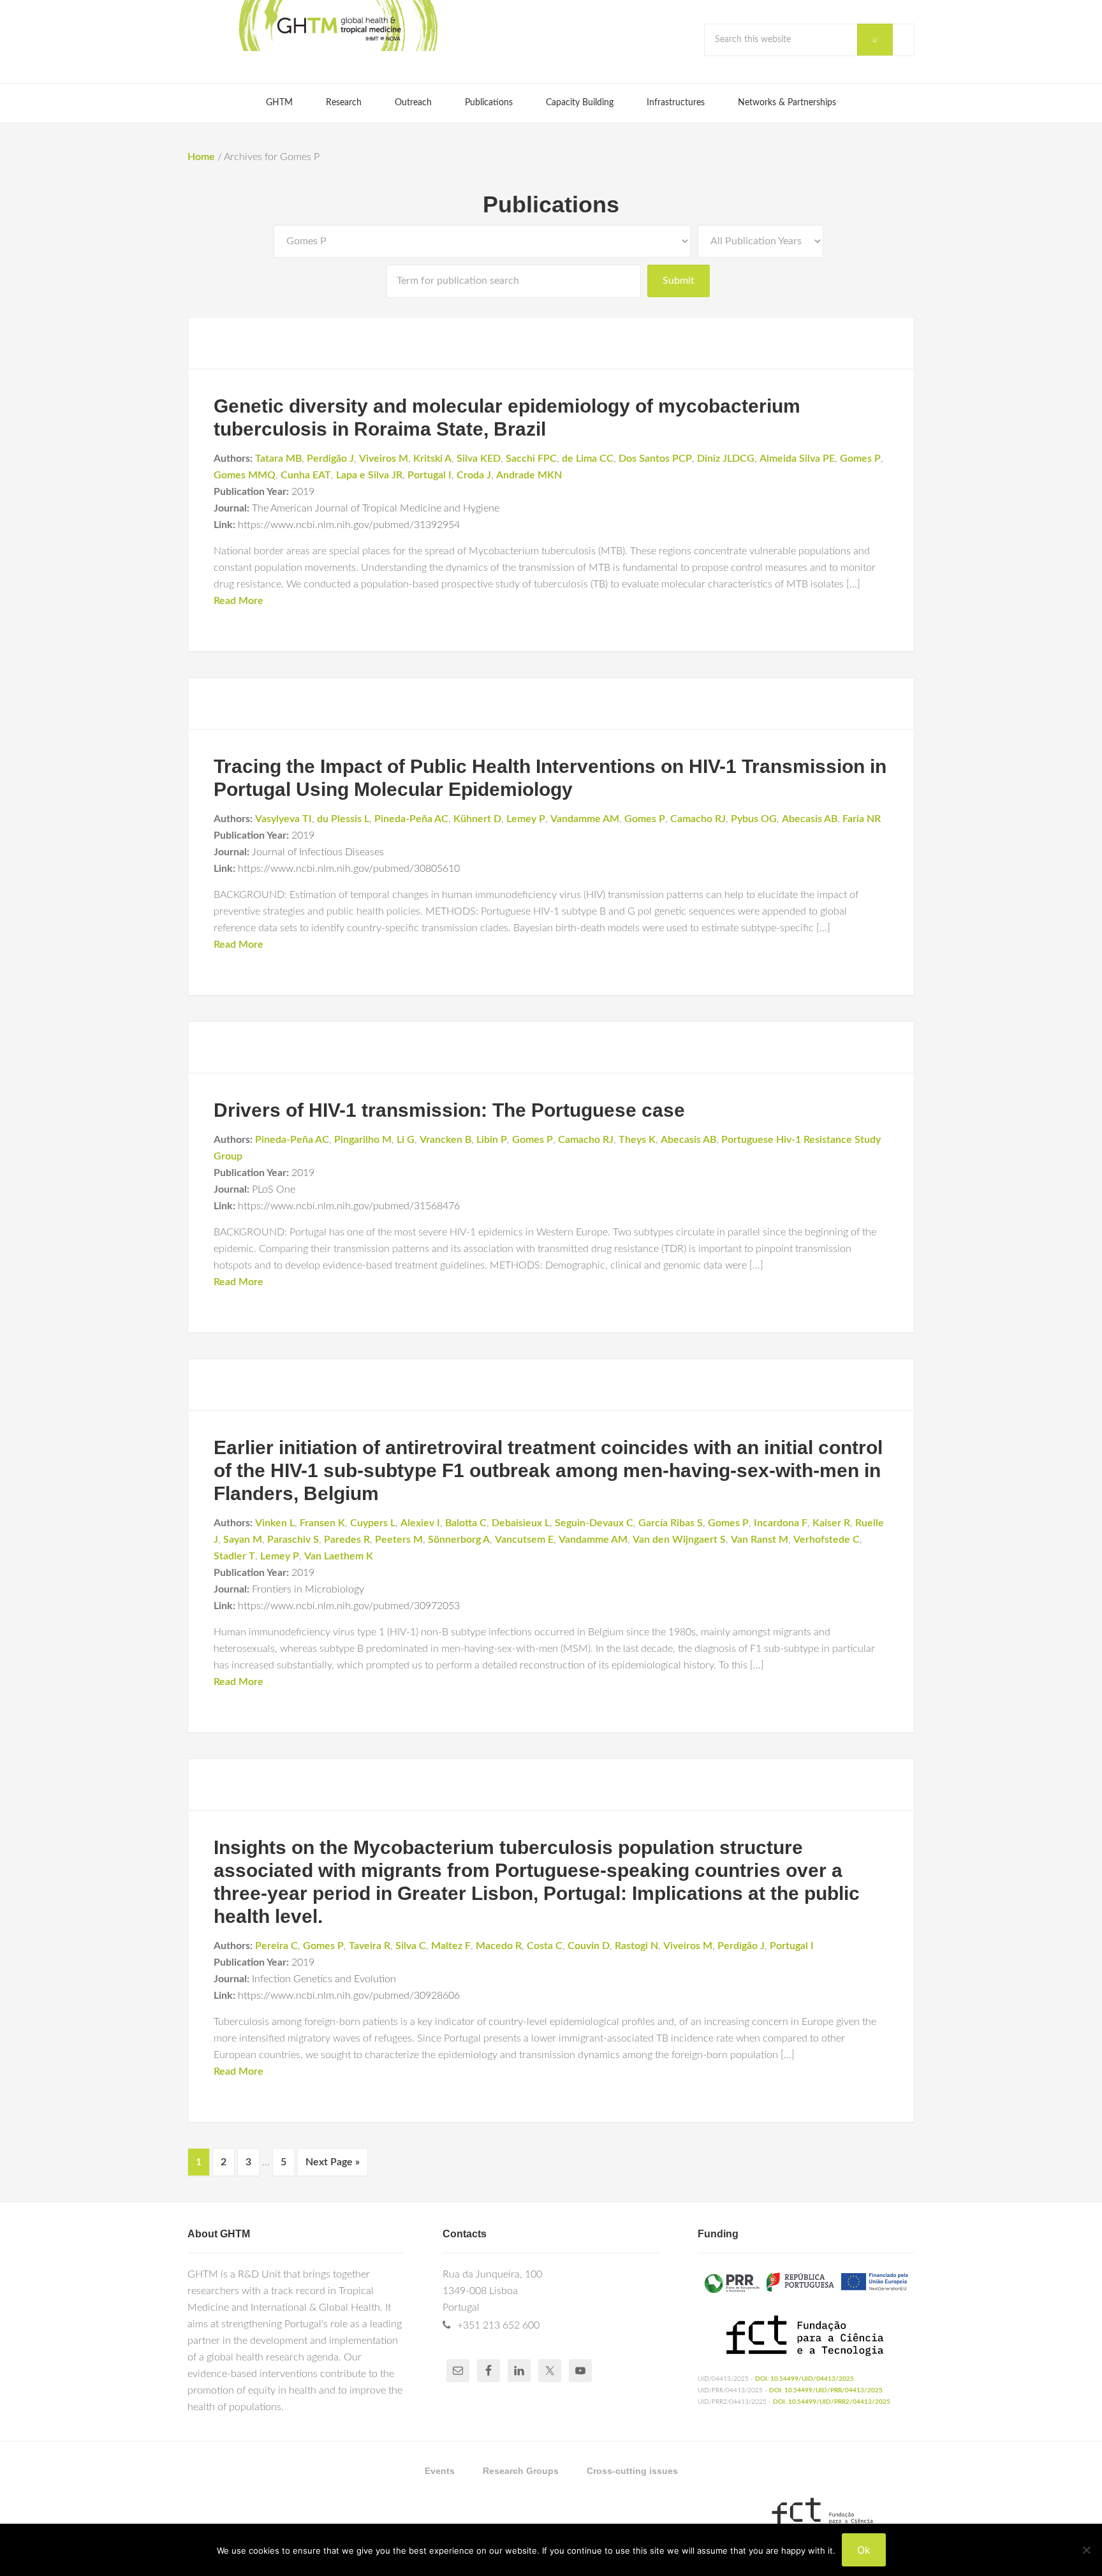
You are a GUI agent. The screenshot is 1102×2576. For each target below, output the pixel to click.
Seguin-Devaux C (594, 1523)
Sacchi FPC (531, 459)
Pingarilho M (363, 1140)
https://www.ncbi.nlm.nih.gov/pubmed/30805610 (349, 869)
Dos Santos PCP (655, 459)
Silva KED (479, 459)
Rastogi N (636, 1946)
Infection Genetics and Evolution (324, 1979)
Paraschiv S (293, 1540)
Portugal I (430, 475)
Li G (406, 1140)
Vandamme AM (585, 819)
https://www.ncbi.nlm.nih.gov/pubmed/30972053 (349, 1606)
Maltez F (451, 1946)
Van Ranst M (760, 1540)
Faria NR (862, 819)
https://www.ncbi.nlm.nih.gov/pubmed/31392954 (349, 525)
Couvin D (589, 1946)
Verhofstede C (826, 1540)
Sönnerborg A (459, 1540)
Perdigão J (330, 459)
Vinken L (275, 1523)
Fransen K (322, 1523)
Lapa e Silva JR (369, 475)
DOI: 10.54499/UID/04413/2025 (804, 2379)
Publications (551, 204)
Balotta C (466, 1523)
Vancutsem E (524, 1540)
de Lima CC (588, 459)
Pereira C (276, 1946)
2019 (303, 492)
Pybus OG (754, 819)
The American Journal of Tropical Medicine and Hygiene (376, 508)
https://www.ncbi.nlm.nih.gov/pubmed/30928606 (349, 1996)
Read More (239, 601)
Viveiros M (384, 459)
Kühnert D (477, 819)
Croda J (474, 475)
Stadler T (234, 1556)
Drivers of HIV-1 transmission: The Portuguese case (449, 1110)
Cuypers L (373, 1523)
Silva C (411, 1946)
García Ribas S (671, 1523)
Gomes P (860, 459)
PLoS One (274, 1189)
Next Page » (333, 2162)
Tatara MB (278, 459)
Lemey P (526, 819)
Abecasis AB (810, 819)
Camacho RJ (698, 819)
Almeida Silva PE (797, 459)
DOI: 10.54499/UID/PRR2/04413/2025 (832, 2402)
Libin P (492, 1140)
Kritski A (432, 459)
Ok (864, 2550)
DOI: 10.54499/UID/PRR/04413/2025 (826, 2390)
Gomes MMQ (245, 475)
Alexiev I (420, 1523)
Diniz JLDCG (726, 459)
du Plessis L (343, 819)
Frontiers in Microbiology (308, 1589)
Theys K (637, 1140)
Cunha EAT (306, 475)
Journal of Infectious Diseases (318, 852)
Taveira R (370, 1946)
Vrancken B (445, 1140)
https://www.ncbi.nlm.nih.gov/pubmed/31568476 (349, 1206)
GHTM (337, 26)
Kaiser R (831, 1523)
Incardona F (781, 1523)
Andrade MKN (529, 475)
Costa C (545, 1946)
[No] (1086, 2550)
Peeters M (399, 1540)
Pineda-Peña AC (411, 819)
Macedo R (499, 1946)
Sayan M (243, 1540)
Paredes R (347, 1540)
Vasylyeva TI (283, 819)
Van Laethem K (339, 1556)
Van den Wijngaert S (679, 1540)
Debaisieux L (521, 1523)
